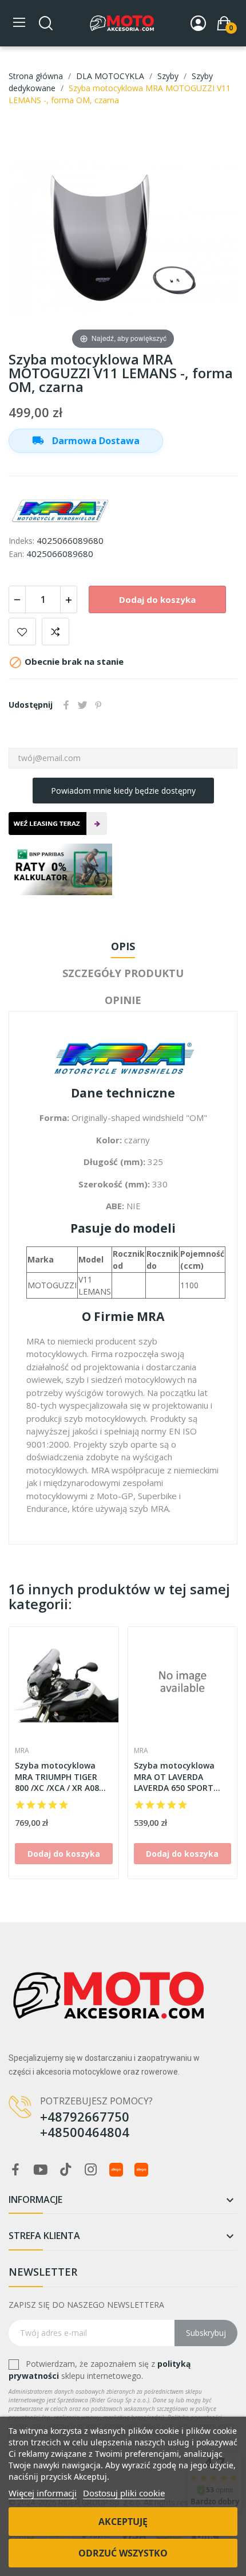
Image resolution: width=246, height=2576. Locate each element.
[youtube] (41, 2170)
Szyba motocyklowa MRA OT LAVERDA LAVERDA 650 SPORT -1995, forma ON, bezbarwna (174, 1777)
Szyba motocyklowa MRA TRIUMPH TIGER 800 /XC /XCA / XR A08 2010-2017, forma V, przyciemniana (57, 1777)
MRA (22, 1751)
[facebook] (15, 2170)
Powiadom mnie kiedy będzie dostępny (123, 791)
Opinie (123, 1000)
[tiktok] (66, 2170)
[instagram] (91, 2170)
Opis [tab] (123, 946)
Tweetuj (82, 705)
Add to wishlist (22, 632)
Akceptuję (123, 2522)
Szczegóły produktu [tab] (123, 973)
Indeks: (21, 541)
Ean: (16, 554)
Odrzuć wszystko (123, 2553)
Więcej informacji (43, 2493)
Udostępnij (66, 705)
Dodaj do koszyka (157, 599)
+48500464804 (85, 2132)
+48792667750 (85, 2116)
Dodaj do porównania (55, 632)
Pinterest (98, 705)
